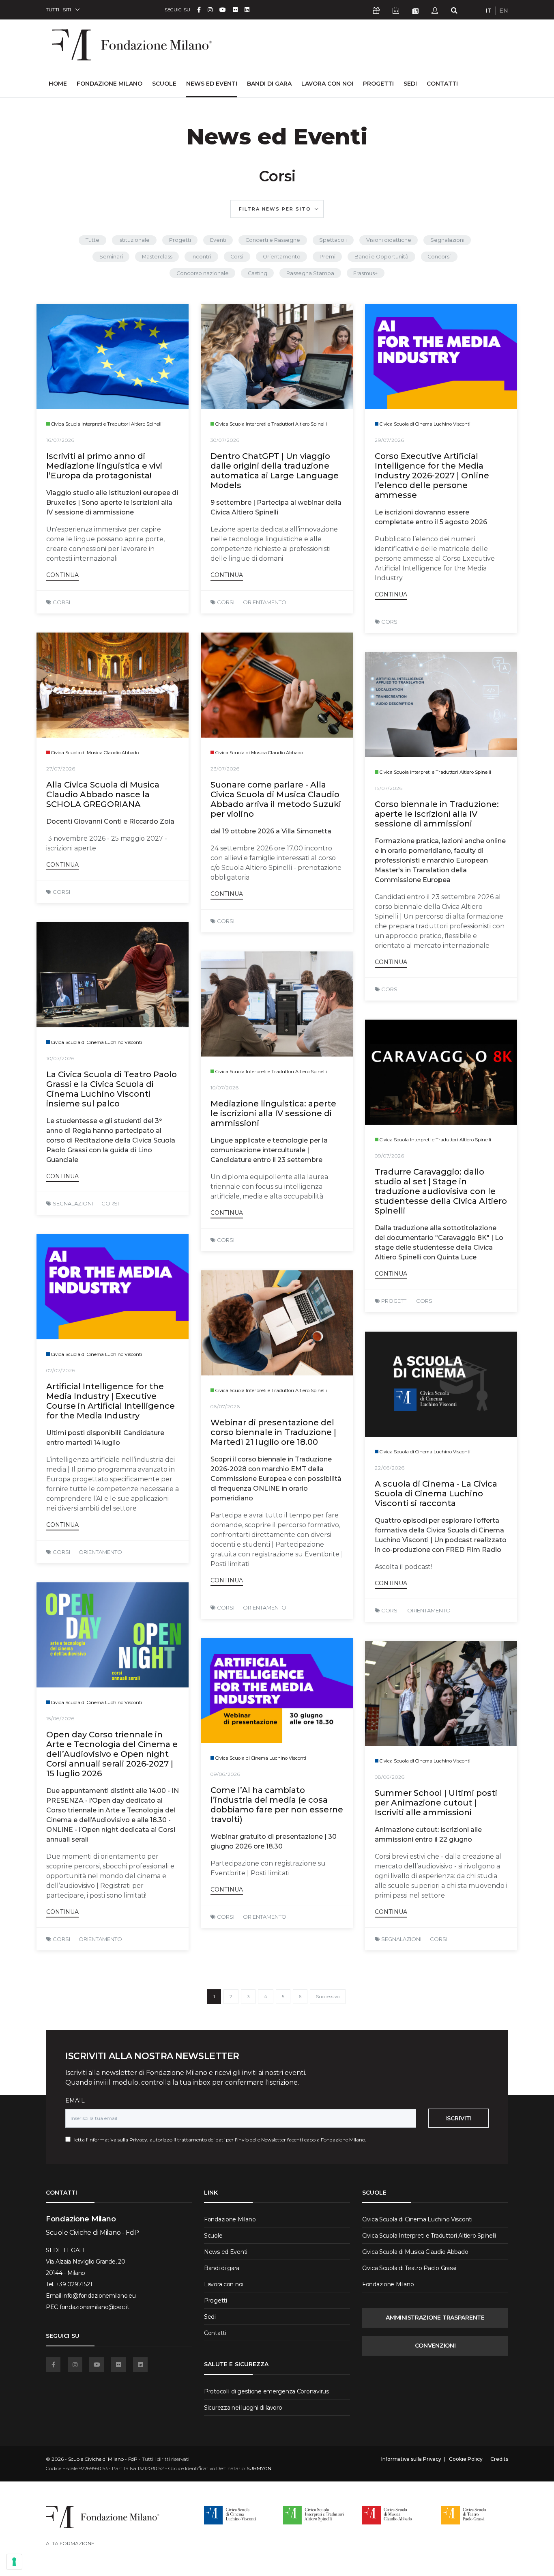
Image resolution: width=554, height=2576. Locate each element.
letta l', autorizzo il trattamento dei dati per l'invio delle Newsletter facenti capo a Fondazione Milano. (218, 2140)
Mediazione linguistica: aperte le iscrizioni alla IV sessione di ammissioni (273, 1113)
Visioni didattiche (389, 240)
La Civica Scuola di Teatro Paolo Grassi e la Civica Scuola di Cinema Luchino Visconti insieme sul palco (112, 1089)
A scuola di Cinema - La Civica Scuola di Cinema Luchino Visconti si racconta (436, 1494)
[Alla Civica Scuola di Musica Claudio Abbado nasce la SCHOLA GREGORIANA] (113, 685)
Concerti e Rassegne (273, 240)
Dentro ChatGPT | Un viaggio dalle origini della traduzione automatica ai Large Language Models (275, 471)
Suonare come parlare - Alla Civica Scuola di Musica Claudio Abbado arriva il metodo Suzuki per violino (276, 799)
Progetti (378, 84)
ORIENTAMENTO (265, 602)
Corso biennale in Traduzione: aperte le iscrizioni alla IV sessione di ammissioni (437, 814)
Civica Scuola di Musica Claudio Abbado (415, 2252)
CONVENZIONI (435, 2346)
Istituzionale (134, 240)
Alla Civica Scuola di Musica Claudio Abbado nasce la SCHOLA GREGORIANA (103, 794)
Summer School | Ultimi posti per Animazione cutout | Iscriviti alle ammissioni (436, 1803)
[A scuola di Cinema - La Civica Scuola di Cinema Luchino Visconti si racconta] (441, 1384)
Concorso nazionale (203, 273)
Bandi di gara (269, 84)
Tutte (92, 240)
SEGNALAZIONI (73, 1203)
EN (504, 11)
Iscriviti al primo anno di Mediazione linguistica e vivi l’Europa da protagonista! (104, 466)
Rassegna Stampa (310, 273)
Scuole (164, 84)
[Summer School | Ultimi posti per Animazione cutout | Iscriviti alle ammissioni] (441, 1693)
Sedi (410, 84)
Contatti (442, 84)
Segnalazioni (447, 240)
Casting (258, 273)
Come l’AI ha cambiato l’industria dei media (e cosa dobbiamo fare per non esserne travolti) (277, 1805)
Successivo (328, 1997)
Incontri (201, 257)
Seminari (111, 257)
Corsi (237, 257)
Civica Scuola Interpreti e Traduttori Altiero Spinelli (429, 2236)
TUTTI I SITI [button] (58, 10)
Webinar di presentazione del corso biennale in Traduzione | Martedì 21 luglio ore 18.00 (273, 1432)
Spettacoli (333, 240)
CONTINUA (62, 575)
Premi (327, 257)
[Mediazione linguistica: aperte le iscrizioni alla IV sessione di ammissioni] (277, 1004)
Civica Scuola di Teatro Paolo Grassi (409, 2268)
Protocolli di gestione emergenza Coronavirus (266, 2391)
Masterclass (157, 257)
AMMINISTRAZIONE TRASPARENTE (435, 2318)
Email (75, 2100)
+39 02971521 (74, 2284)
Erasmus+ (365, 273)
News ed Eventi (212, 84)
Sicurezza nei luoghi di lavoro (243, 2408)
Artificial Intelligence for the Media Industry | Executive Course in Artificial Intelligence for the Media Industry (111, 1401)
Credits (499, 2459)
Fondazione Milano (110, 84)
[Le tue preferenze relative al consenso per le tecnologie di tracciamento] (14, 2562)
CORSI (61, 602)
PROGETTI (394, 1301)
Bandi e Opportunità (381, 257)
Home (58, 83)
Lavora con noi (327, 84)
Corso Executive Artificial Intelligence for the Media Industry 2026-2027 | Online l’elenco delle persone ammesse (432, 476)
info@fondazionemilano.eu (99, 2296)
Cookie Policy (466, 2459)
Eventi (218, 240)
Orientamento (282, 257)
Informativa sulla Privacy (118, 2140)
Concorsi (439, 257)
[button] (277, 209)
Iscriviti (458, 2118)
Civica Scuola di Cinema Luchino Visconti (417, 2219)
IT (489, 11)
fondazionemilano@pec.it (94, 2307)
